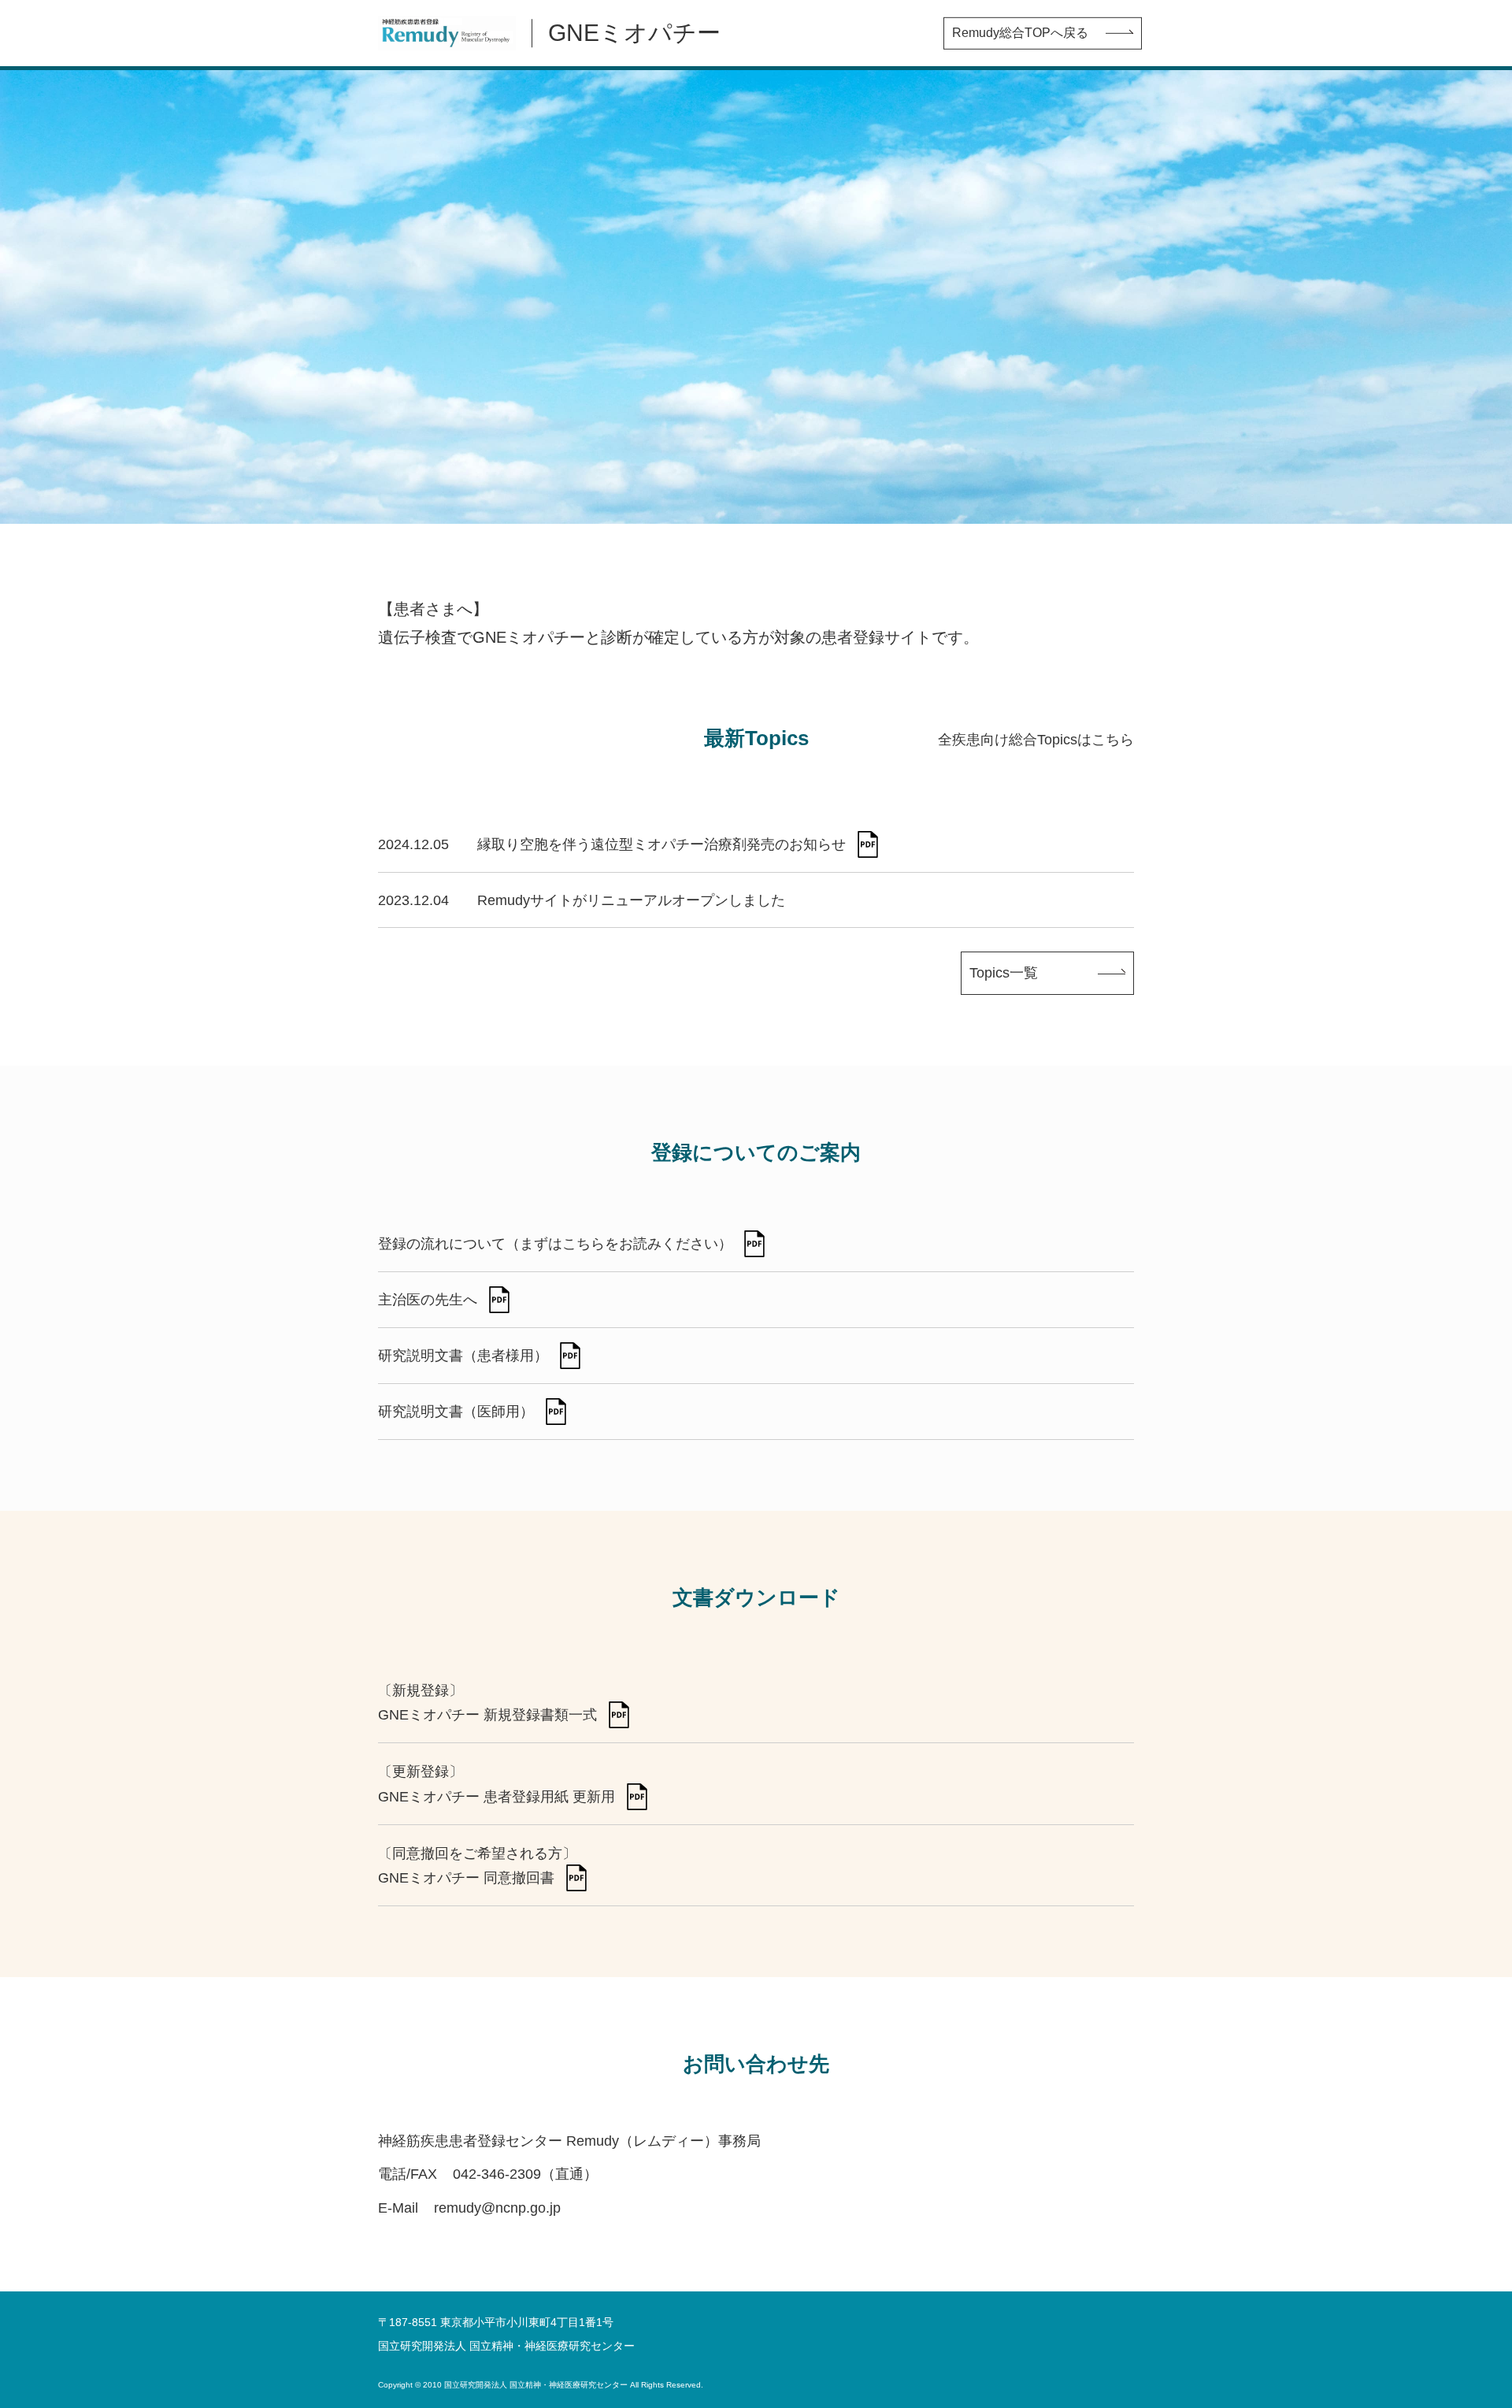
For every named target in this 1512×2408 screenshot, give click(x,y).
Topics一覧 (1004, 973)
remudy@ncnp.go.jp (497, 2208)
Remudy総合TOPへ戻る (1020, 33)
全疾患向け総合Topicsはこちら (1036, 740)
